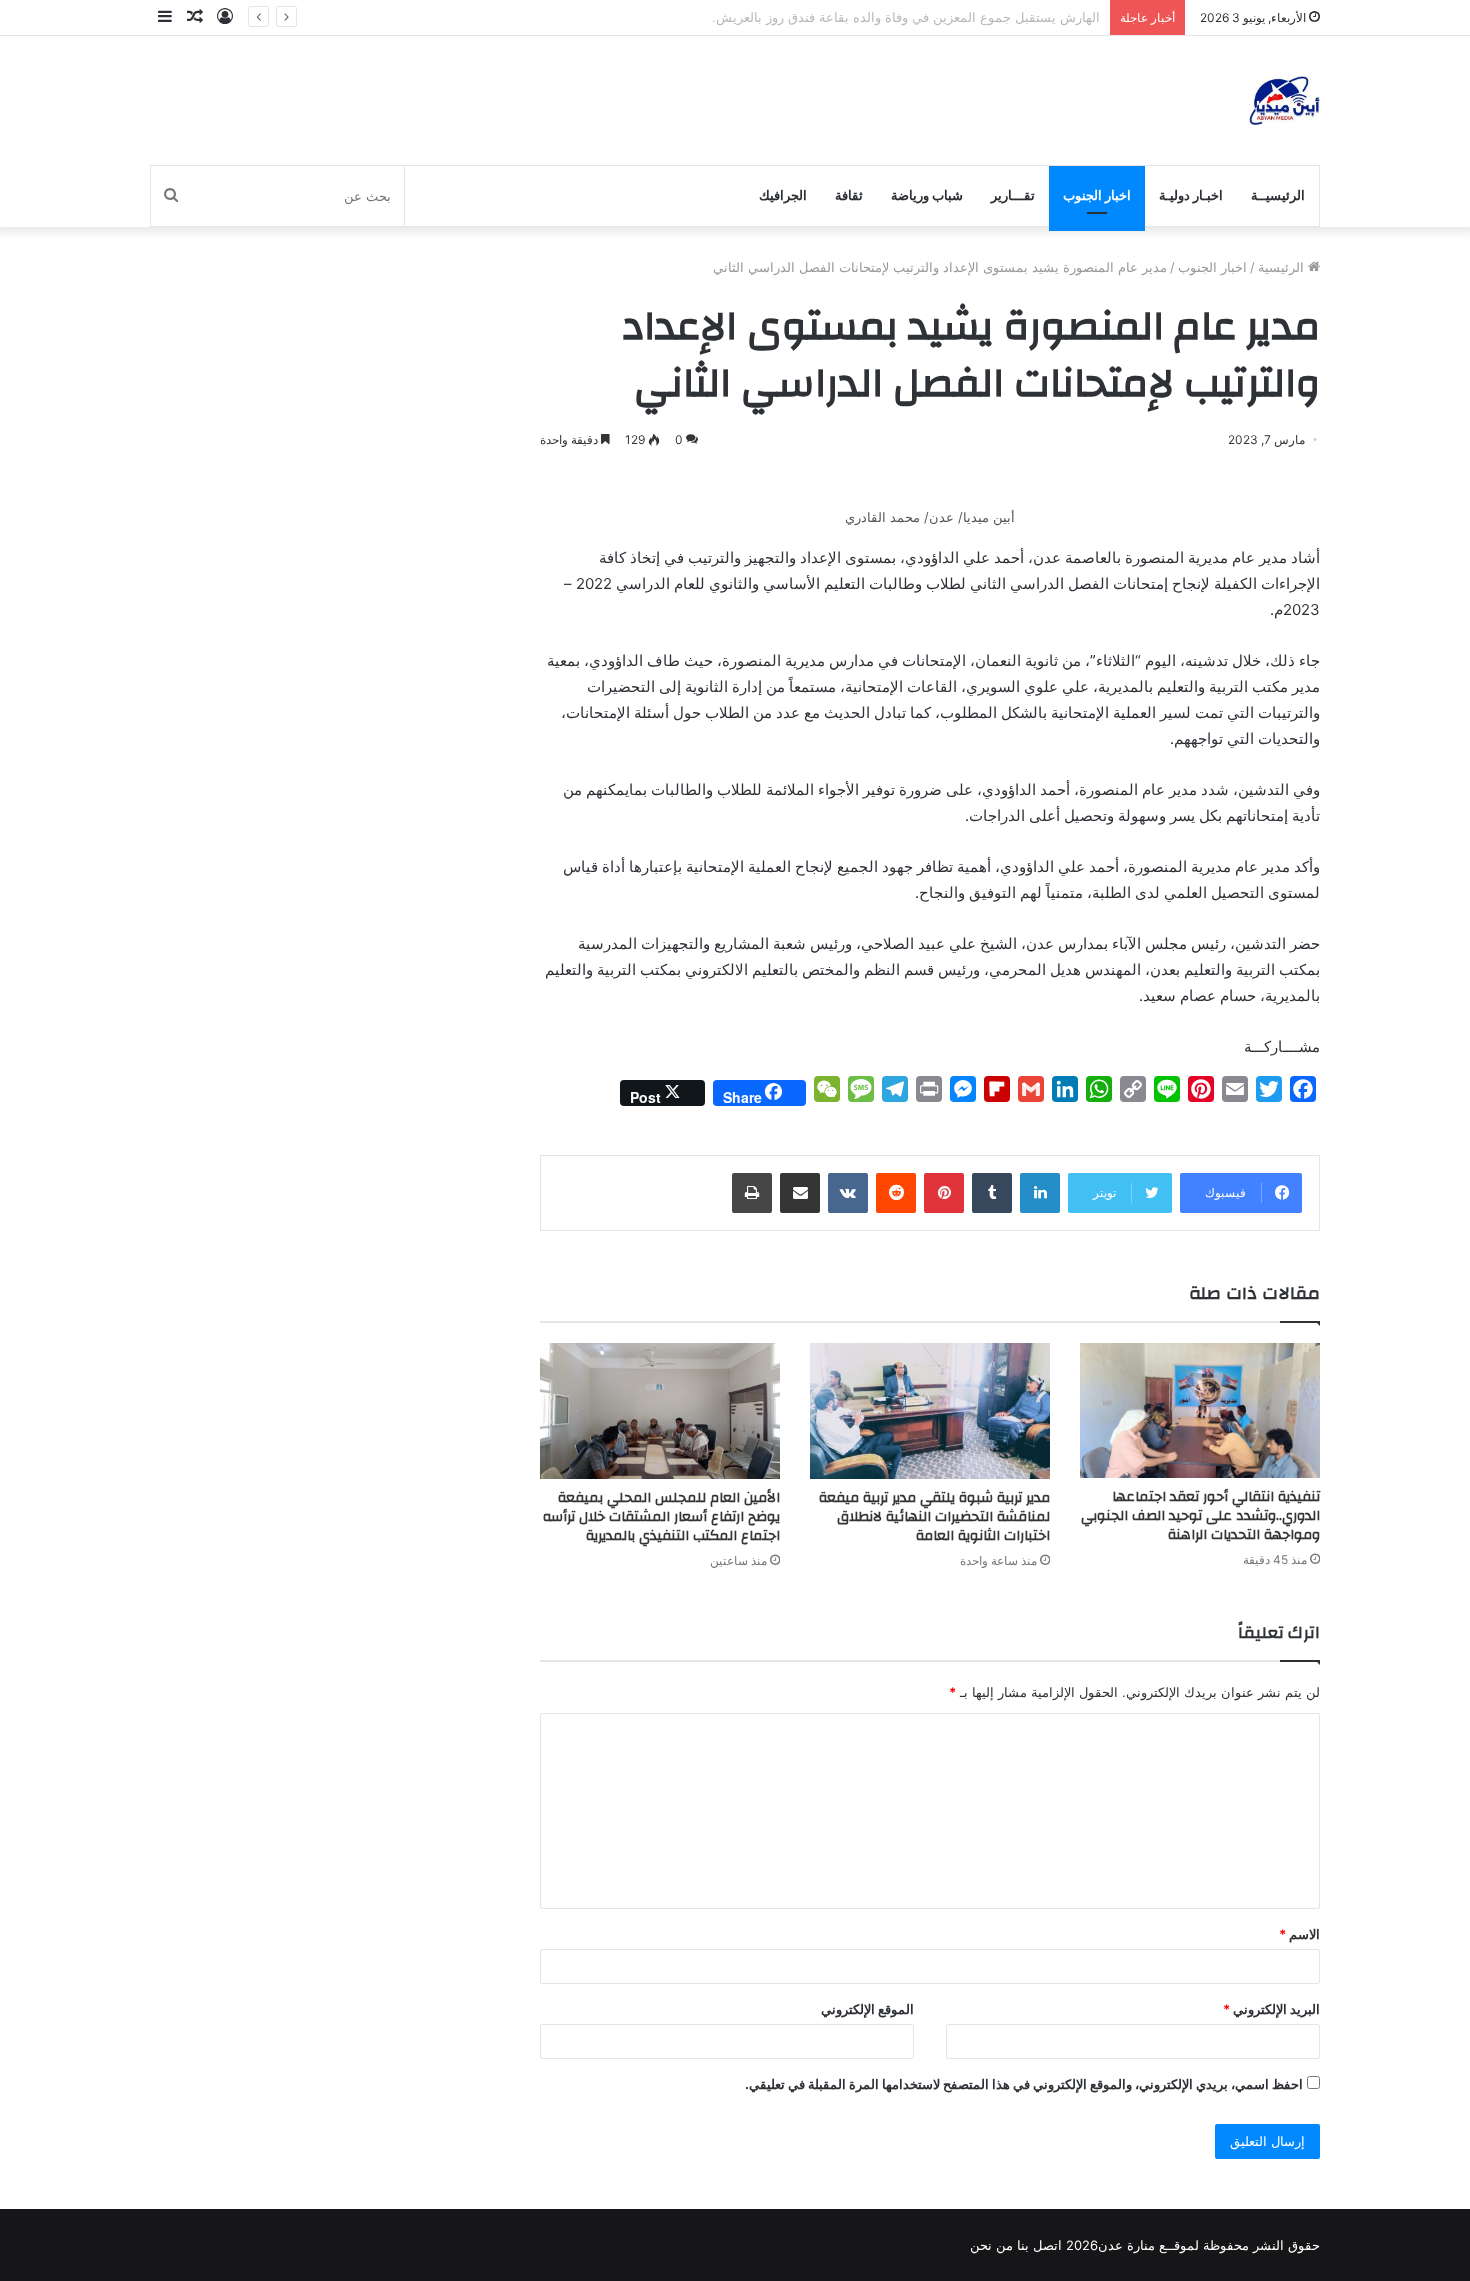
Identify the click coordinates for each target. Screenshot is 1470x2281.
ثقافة (849, 195)
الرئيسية (1283, 267)
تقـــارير (1013, 195)
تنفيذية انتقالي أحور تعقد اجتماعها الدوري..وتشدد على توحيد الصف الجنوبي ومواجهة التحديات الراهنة (1200, 1516)
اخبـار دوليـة (1191, 195)
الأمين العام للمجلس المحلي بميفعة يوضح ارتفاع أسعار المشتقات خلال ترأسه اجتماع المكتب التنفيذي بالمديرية (661, 1517)
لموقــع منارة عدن (1148, 2245)
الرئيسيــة (1278, 195)
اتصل (1047, 2245)
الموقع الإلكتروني (867, 2009)
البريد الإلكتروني (1271, 2009)
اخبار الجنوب (1097, 195)
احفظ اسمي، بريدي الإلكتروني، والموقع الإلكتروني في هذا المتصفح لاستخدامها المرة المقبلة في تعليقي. (1024, 2084)
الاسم (1299, 1934)
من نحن (991, 2245)
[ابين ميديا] (1284, 100)
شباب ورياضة (927, 195)
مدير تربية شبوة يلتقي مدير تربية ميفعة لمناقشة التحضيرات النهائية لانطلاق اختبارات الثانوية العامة (934, 1517)
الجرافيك (783, 195)
